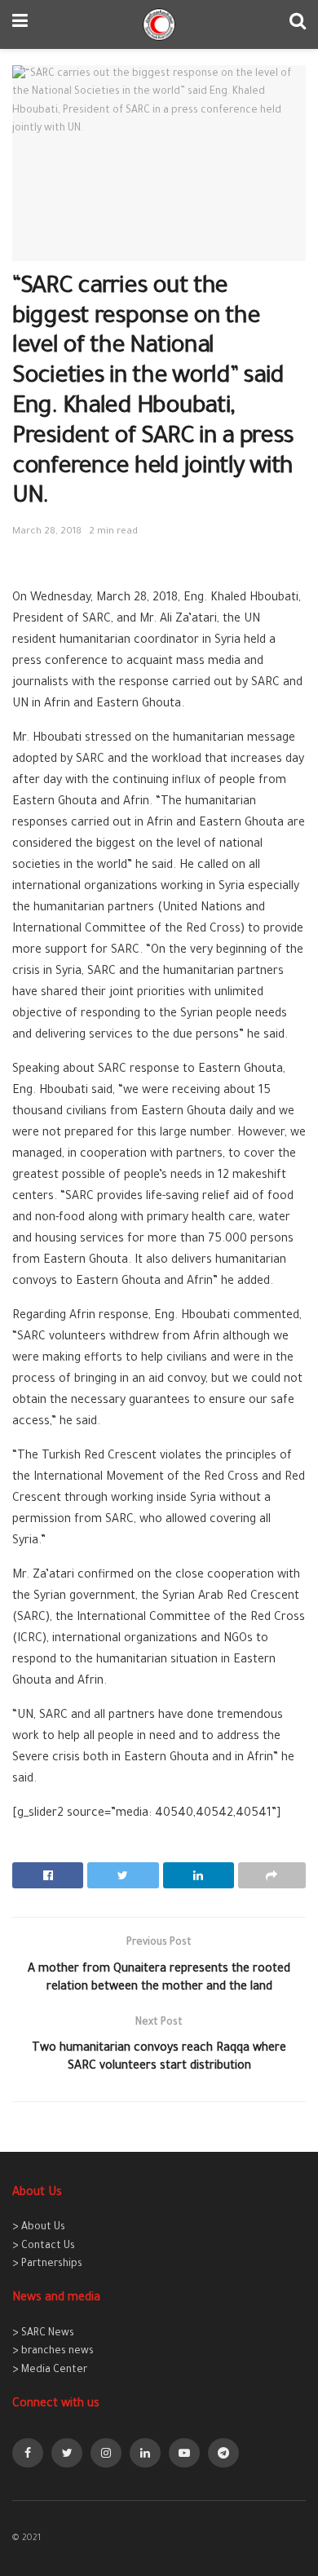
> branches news (53, 2352)
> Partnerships (47, 2264)
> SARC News (43, 2334)
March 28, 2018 (47, 532)
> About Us (39, 2228)
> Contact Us (44, 2246)
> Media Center (50, 2370)
